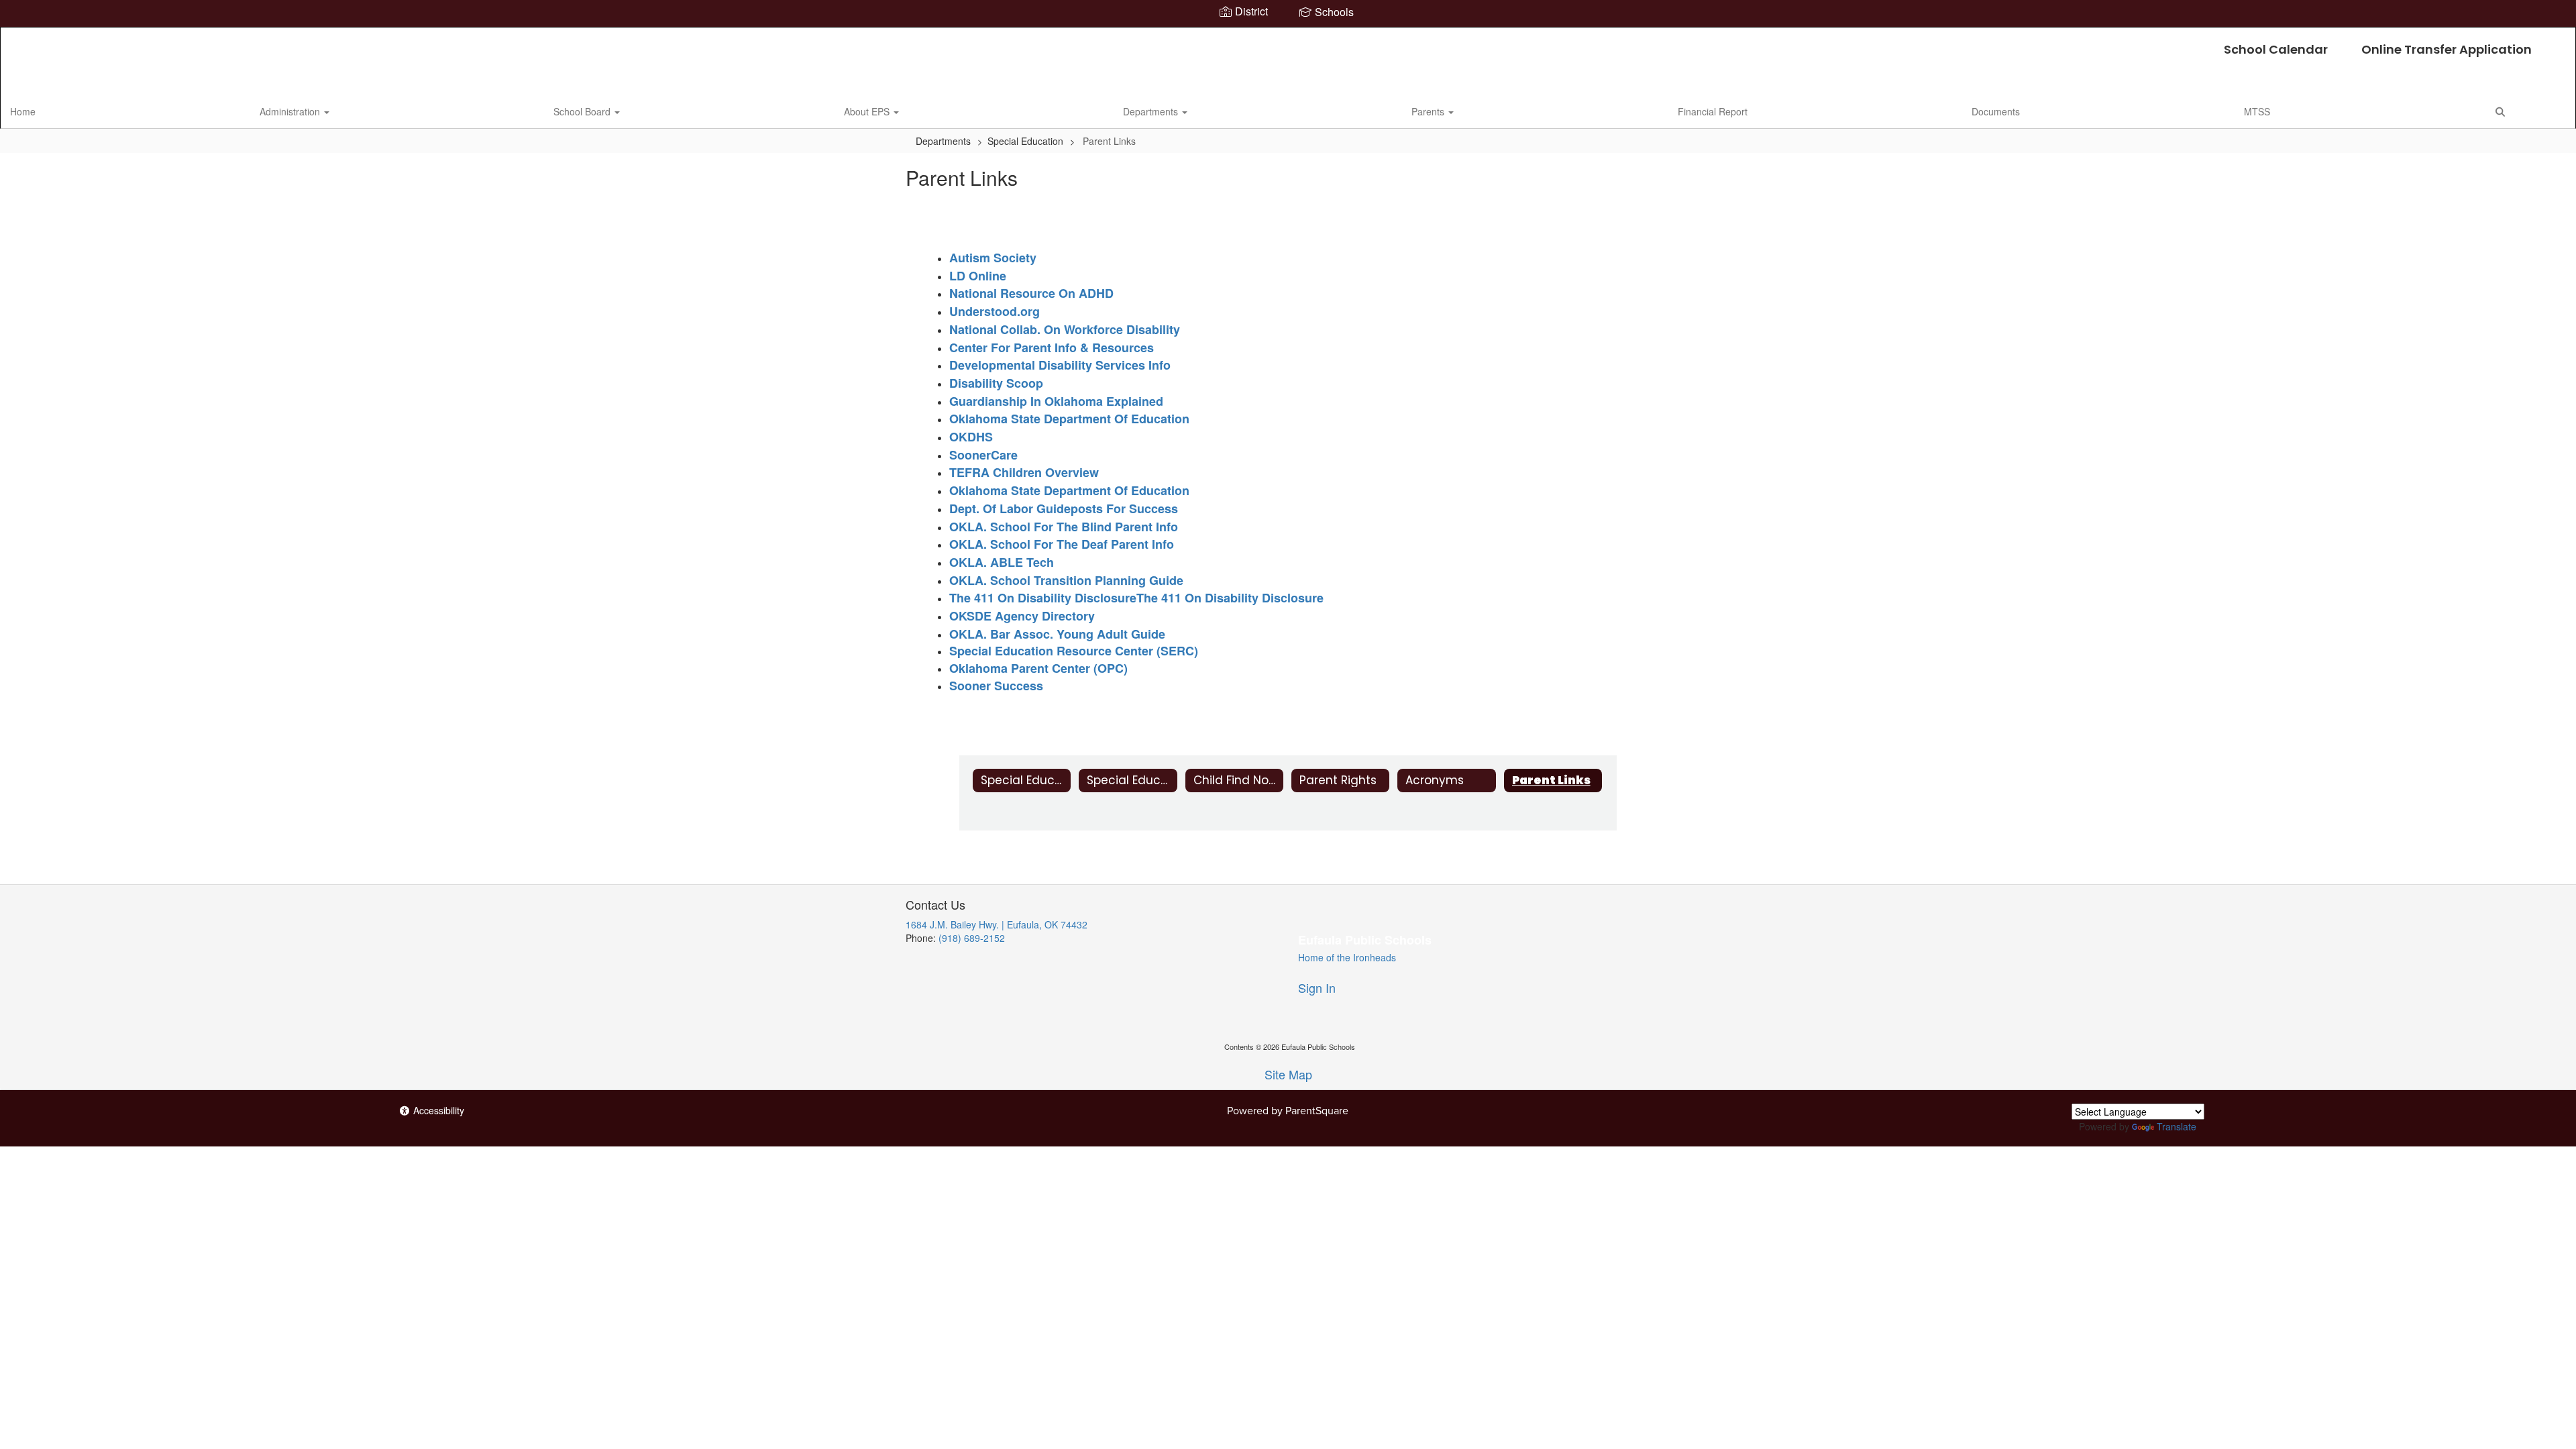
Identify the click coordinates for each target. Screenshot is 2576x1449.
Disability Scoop (996, 383)
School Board (583, 111)
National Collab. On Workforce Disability (1065, 329)
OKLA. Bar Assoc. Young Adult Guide (1057, 634)
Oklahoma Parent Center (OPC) (1038, 668)
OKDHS (971, 437)
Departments (1152, 111)
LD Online (978, 276)
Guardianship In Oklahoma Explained (1056, 401)
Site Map (1288, 1074)
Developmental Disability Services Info (1060, 365)
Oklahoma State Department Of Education (1069, 419)
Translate (2177, 1126)
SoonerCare (983, 455)
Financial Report (1713, 111)
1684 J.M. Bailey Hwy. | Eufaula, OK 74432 (997, 924)
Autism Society (993, 258)
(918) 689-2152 (972, 938)
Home (23, 111)
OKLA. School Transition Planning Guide (1066, 580)
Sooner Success (996, 686)
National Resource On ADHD (1031, 293)
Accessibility (437, 1110)
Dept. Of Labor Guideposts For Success (1064, 508)
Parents (1429, 111)
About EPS (868, 111)
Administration (291, 111)
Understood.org (995, 311)
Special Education (1025, 141)
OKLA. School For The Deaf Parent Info (1062, 544)
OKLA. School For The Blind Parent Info (1064, 527)
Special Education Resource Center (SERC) (1074, 651)
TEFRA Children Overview (1024, 472)
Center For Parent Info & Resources (1052, 347)
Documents (1996, 111)
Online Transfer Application (2447, 49)
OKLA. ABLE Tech (1002, 562)
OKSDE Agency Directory (1022, 616)
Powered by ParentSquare (1288, 1111)
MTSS (2257, 111)
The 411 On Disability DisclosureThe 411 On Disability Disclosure (1136, 598)
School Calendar (2276, 49)
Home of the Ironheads (1347, 957)
